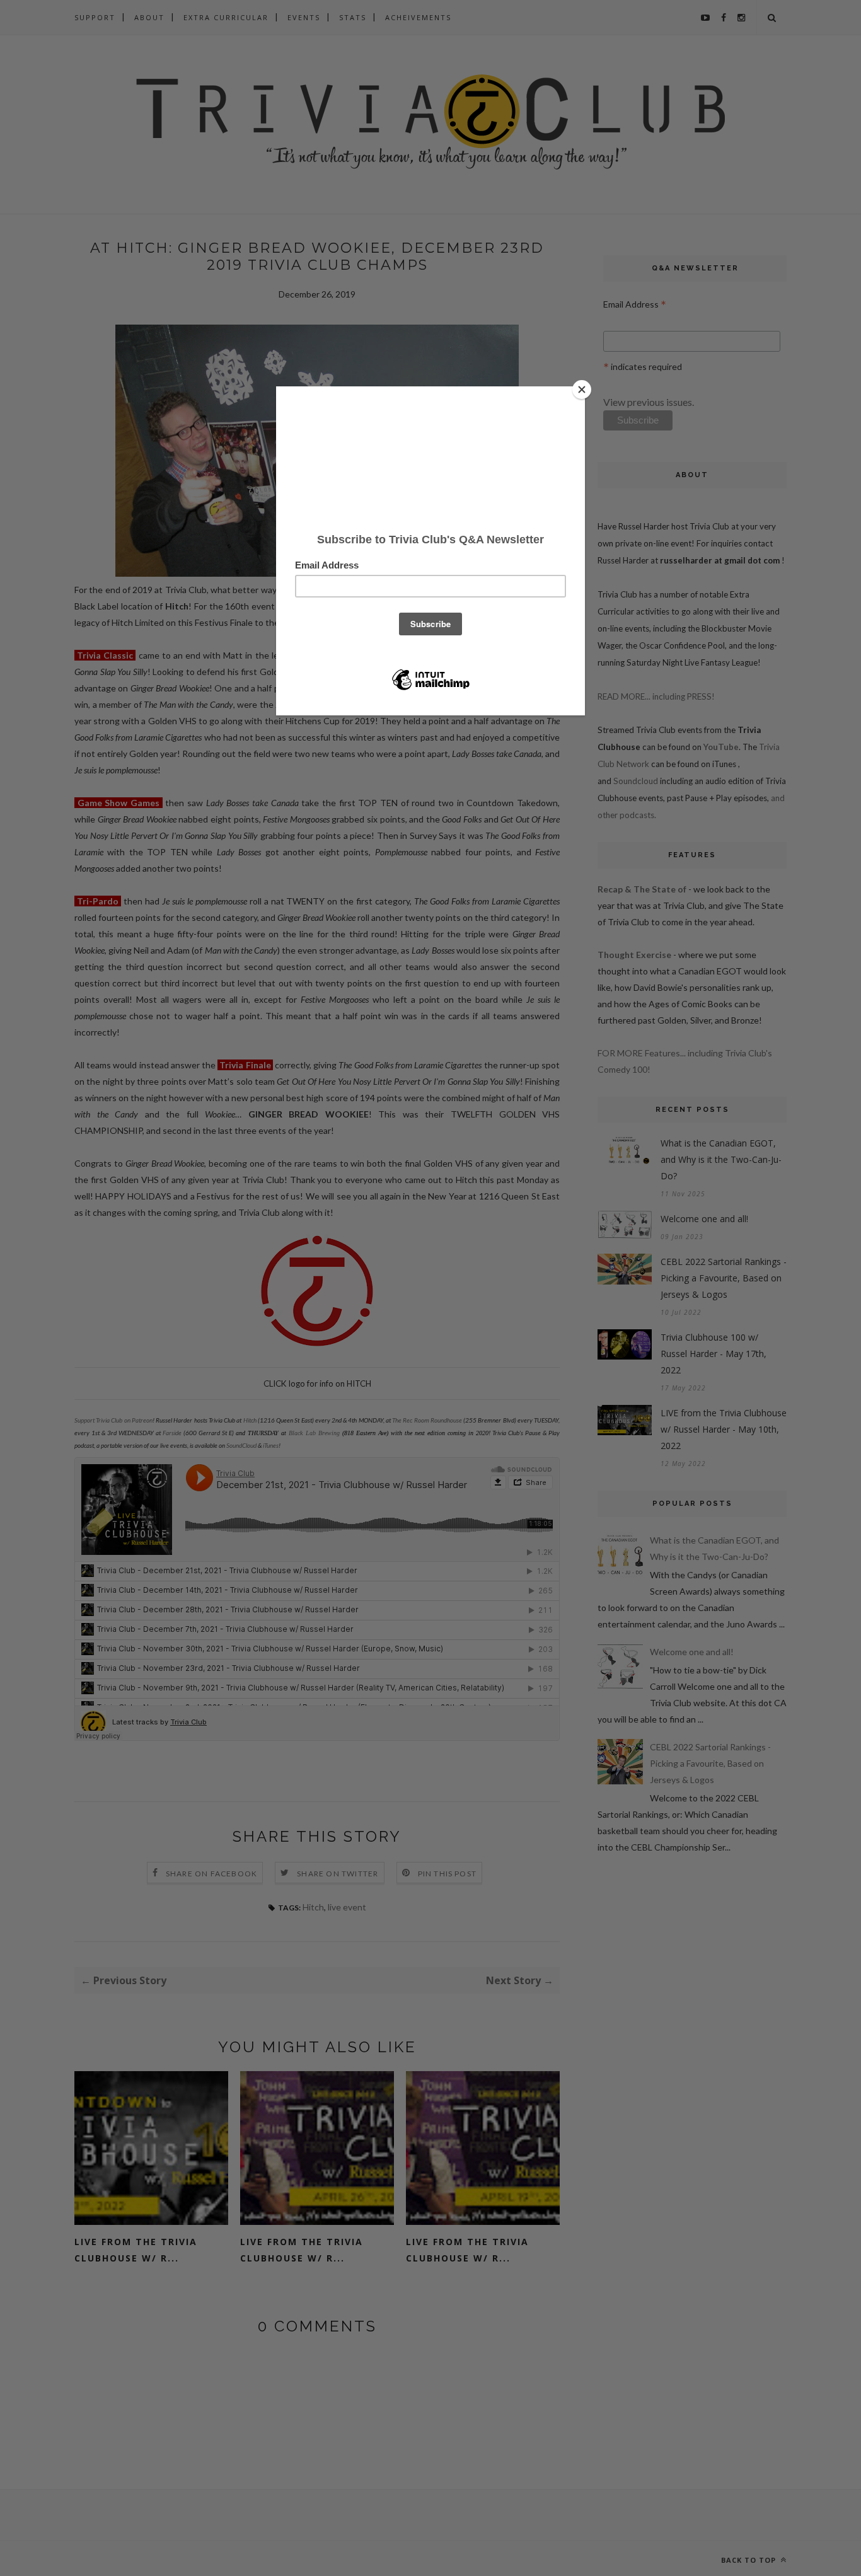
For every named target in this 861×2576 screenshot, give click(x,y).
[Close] (582, 390)
